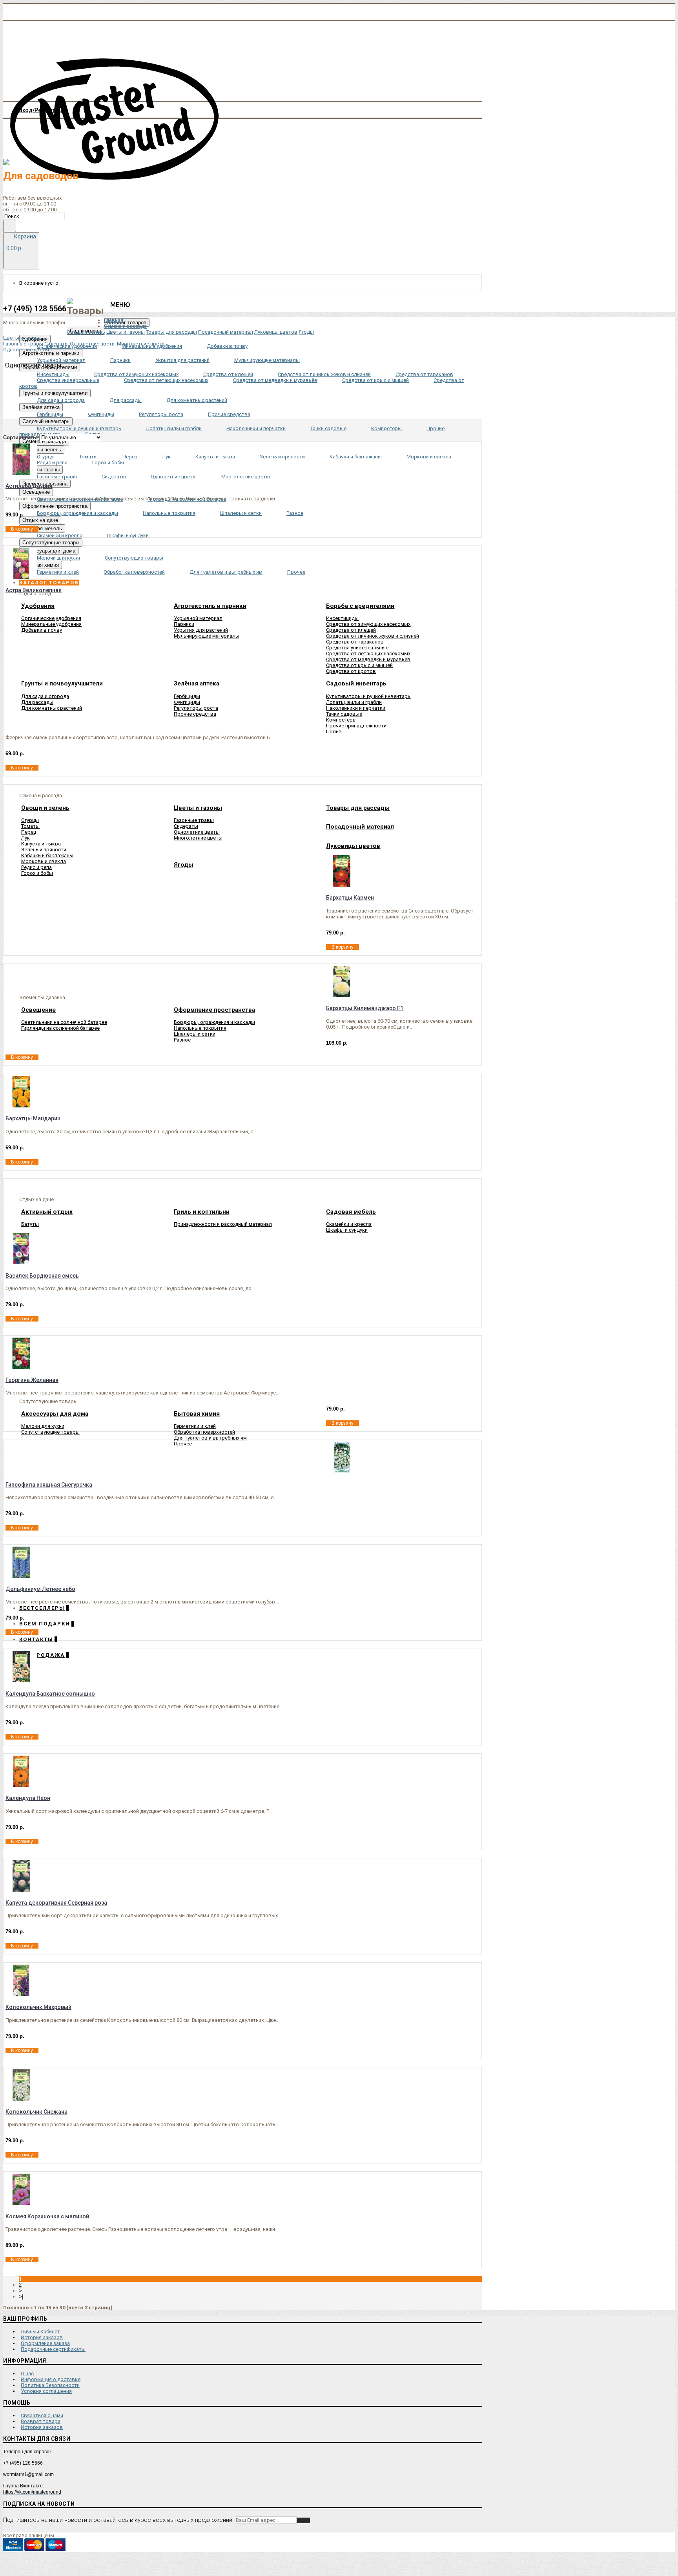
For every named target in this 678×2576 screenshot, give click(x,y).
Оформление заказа (45, 2343)
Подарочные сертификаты (53, 2349)
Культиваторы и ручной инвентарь (368, 696)
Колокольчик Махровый (38, 2007)
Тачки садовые (344, 714)
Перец (29, 832)
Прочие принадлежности (356, 726)
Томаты (30, 826)
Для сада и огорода (45, 696)
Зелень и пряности (44, 850)
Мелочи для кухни (43, 1426)
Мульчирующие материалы (207, 636)
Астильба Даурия (29, 486)
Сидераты (186, 826)
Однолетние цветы (197, 832)
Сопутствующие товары (50, 1432)
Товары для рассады (171, 332)
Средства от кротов (351, 671)
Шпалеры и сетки (195, 1034)
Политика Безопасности (50, 2385)
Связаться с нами (42, 2415)
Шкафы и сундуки (347, 1230)
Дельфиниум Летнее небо (40, 1589)
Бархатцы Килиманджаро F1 (365, 1008)
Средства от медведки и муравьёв (368, 659)
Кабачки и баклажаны (47, 855)
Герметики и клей (195, 1426)
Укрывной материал (198, 618)
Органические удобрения (51, 618)
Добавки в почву (42, 630)
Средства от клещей (351, 630)
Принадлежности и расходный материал (223, 1224)
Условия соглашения (46, 2391)
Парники (184, 624)
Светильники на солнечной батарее (64, 1022)
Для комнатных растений (52, 708)
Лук (26, 838)
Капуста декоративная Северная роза (56, 1903)
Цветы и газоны (126, 332)
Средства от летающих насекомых (368, 654)
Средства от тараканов (355, 642)
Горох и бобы (37, 873)
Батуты (30, 1224)
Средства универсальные (357, 648)
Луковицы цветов (276, 332)
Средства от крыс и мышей (359, 665)
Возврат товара (41, 2421)
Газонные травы (194, 820)
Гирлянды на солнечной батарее (60, 1028)
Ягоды (306, 332)
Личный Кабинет (40, 2331)
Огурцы (30, 820)
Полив (334, 732)
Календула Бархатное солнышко (50, 1694)
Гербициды (187, 696)
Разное (182, 1040)
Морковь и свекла (44, 861)
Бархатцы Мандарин (33, 1118)
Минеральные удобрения (51, 624)
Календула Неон (28, 1798)
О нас (27, 2373)
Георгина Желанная (32, 1380)
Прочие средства (195, 714)
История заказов (42, 2337)
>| (21, 2297)
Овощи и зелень (86, 332)
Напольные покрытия (200, 1028)
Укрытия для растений (201, 630)
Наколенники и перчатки (356, 708)
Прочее (183, 1444)
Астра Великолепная (34, 590)
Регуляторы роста (196, 708)
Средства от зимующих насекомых (368, 624)
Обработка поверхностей (204, 1432)
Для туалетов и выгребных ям (210, 1438)
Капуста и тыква (41, 844)
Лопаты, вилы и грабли (354, 702)
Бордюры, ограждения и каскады (214, 1022)
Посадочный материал (226, 332)
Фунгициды (187, 702)
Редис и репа (36, 867)
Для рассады (37, 702)
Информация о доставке (51, 2379)
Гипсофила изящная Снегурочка (49, 1485)
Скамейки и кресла (349, 1224)
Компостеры (341, 720)
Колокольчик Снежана (36, 2112)
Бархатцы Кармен (350, 898)
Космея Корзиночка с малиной (47, 2216)
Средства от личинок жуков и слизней (373, 636)
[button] (49, 583)
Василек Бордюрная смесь (42, 1276)
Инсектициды (342, 618)
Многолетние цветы (198, 838)
